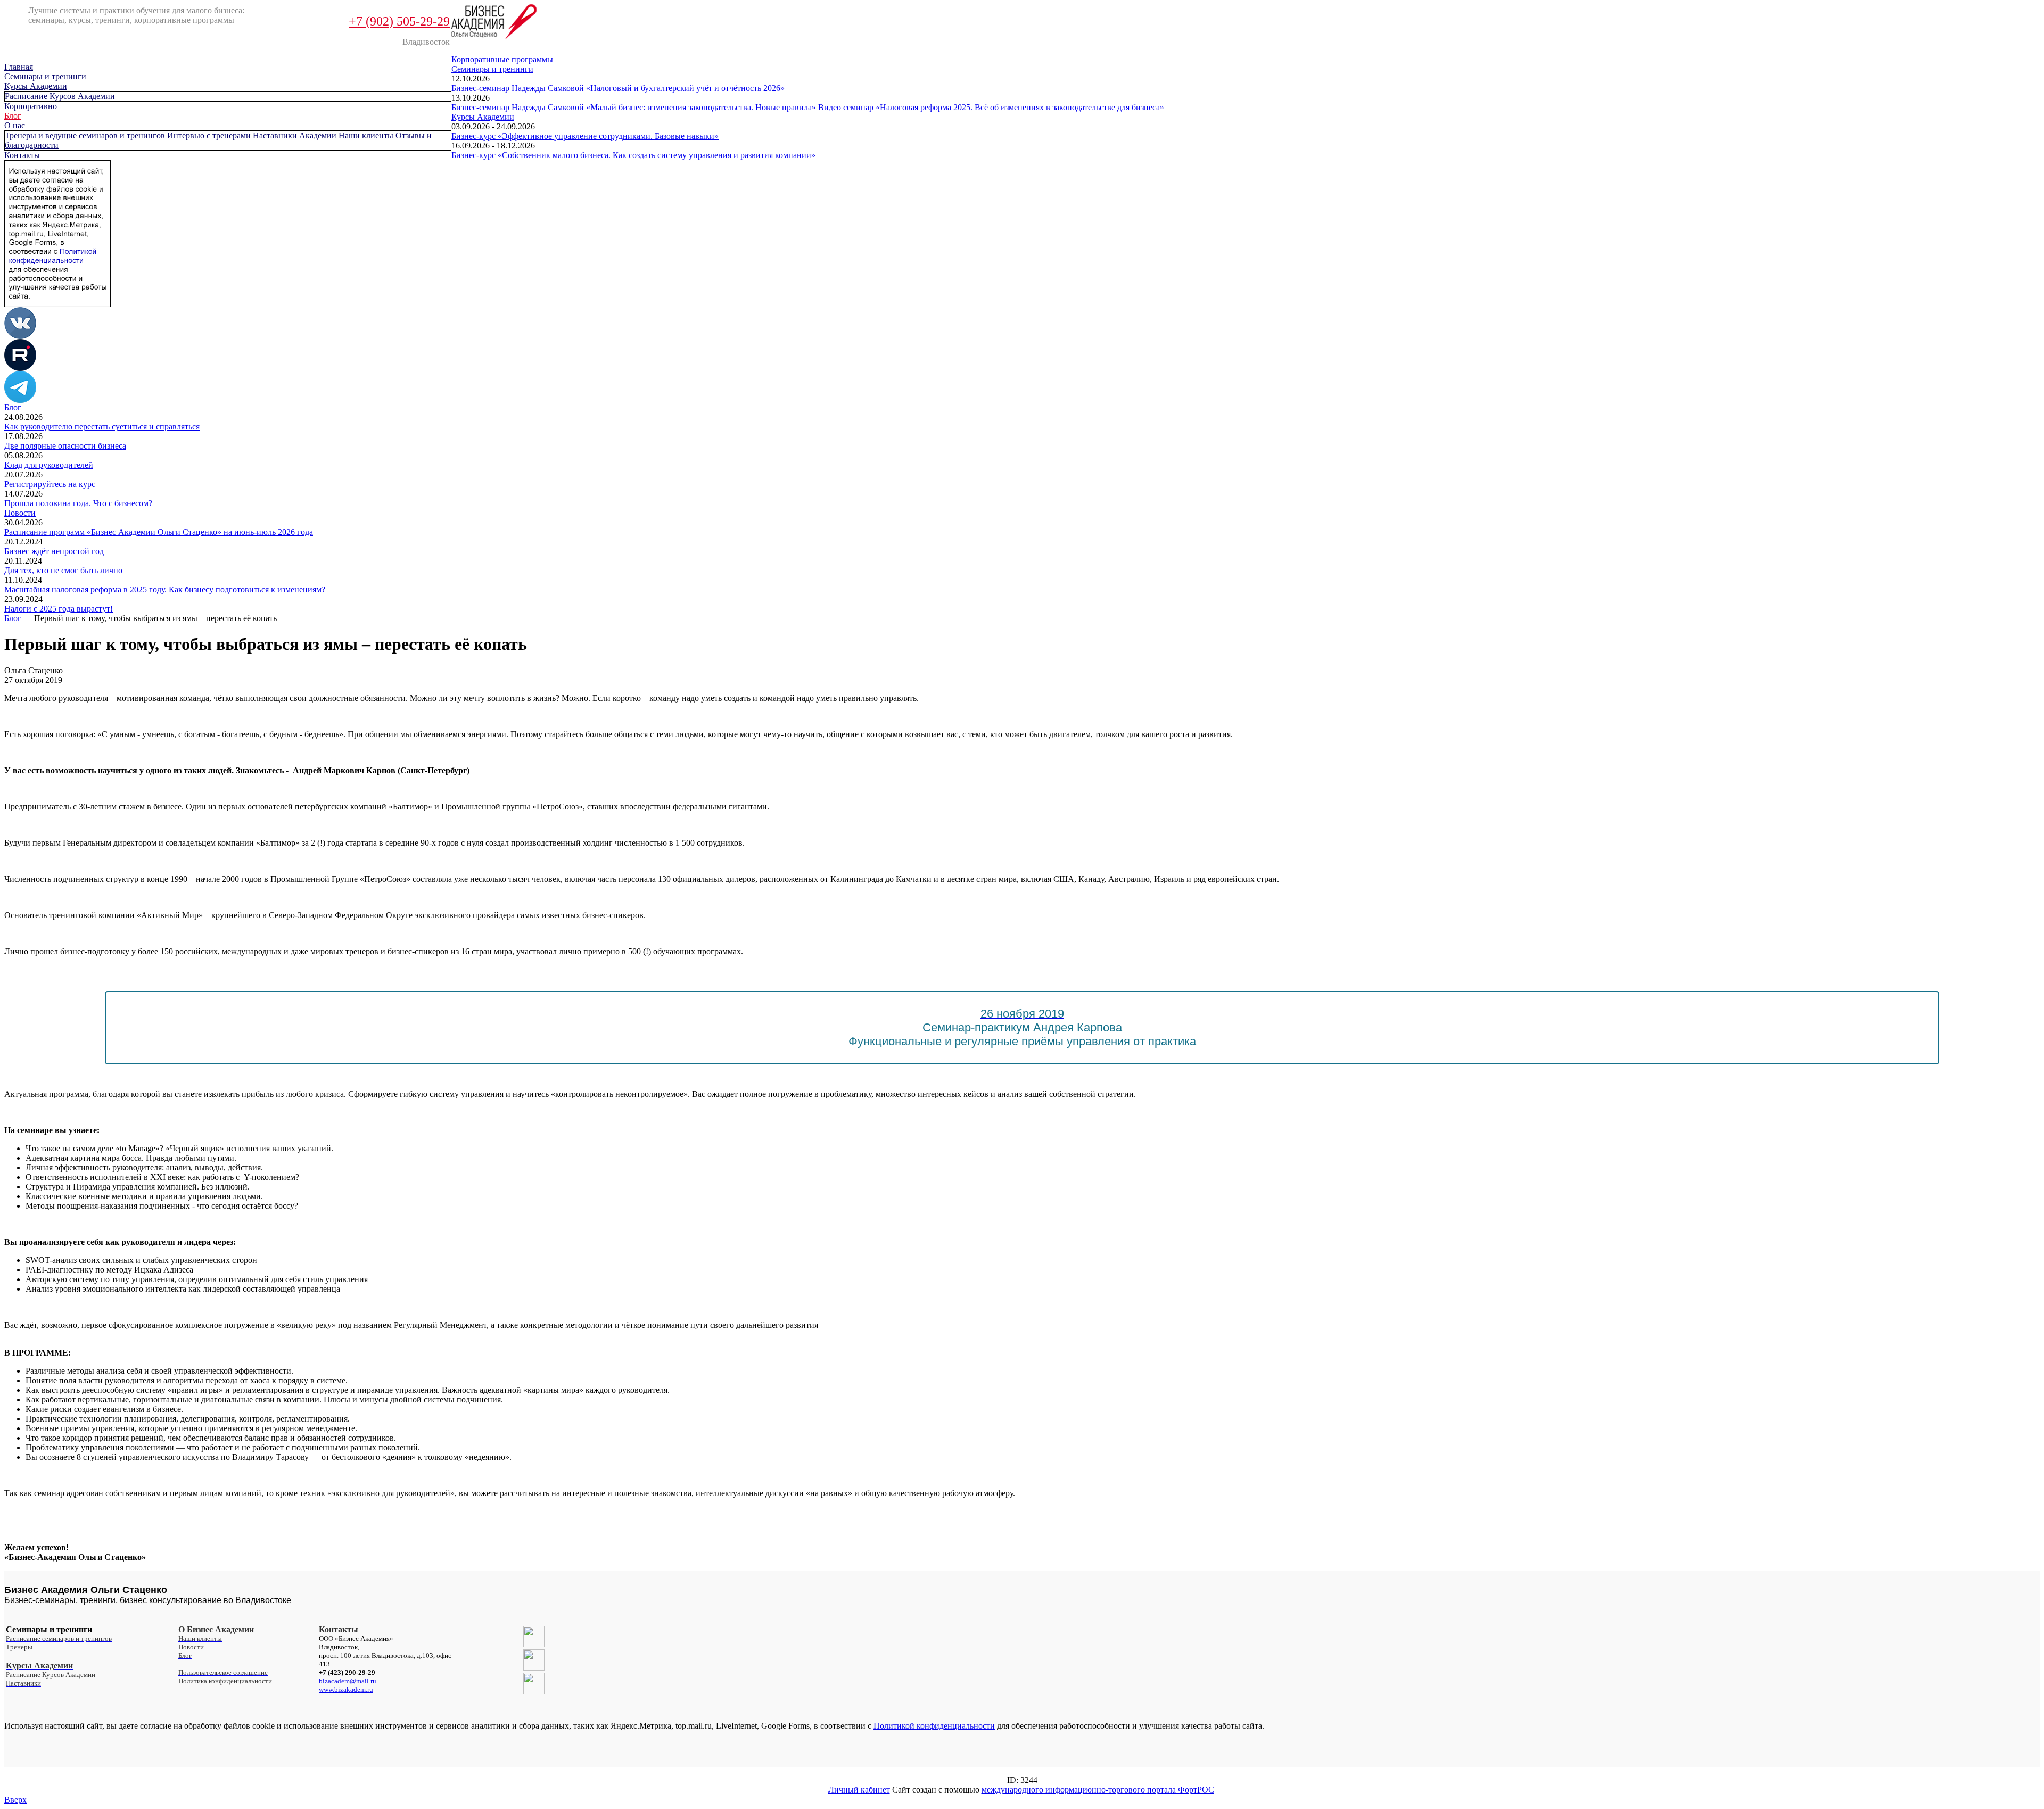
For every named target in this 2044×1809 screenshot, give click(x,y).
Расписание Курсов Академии (60, 96)
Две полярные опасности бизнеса (65, 446)
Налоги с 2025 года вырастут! (59, 609)
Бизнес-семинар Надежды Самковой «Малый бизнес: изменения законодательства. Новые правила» (635, 107)
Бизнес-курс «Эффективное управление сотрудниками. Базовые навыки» (585, 136)
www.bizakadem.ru (346, 1690)
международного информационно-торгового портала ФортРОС (1098, 1790)
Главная (19, 67)
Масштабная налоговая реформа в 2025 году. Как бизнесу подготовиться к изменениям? (165, 589)
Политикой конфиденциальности (934, 1726)
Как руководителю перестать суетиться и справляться (102, 427)
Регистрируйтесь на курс (50, 484)
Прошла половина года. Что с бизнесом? (78, 503)
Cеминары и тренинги (45, 76)
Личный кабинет (859, 1790)
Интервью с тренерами (209, 135)
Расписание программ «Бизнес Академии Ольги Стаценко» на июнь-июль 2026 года (159, 532)
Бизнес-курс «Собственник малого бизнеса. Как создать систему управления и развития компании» (633, 155)
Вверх (15, 1800)
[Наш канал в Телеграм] (20, 400)
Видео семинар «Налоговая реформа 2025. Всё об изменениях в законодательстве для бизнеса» (991, 107)
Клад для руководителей (49, 465)
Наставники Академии (295, 135)
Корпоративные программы (502, 59)
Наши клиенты (366, 135)
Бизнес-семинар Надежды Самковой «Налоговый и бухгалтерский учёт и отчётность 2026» (618, 88)
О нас (15, 125)
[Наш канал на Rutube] (20, 368)
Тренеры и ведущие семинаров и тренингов (85, 135)
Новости (20, 513)
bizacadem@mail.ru (348, 1681)
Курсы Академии (36, 86)
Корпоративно (31, 106)
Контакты (22, 155)
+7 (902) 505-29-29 (399, 21)
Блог (13, 116)
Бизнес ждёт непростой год (54, 551)
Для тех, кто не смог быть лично (63, 570)
